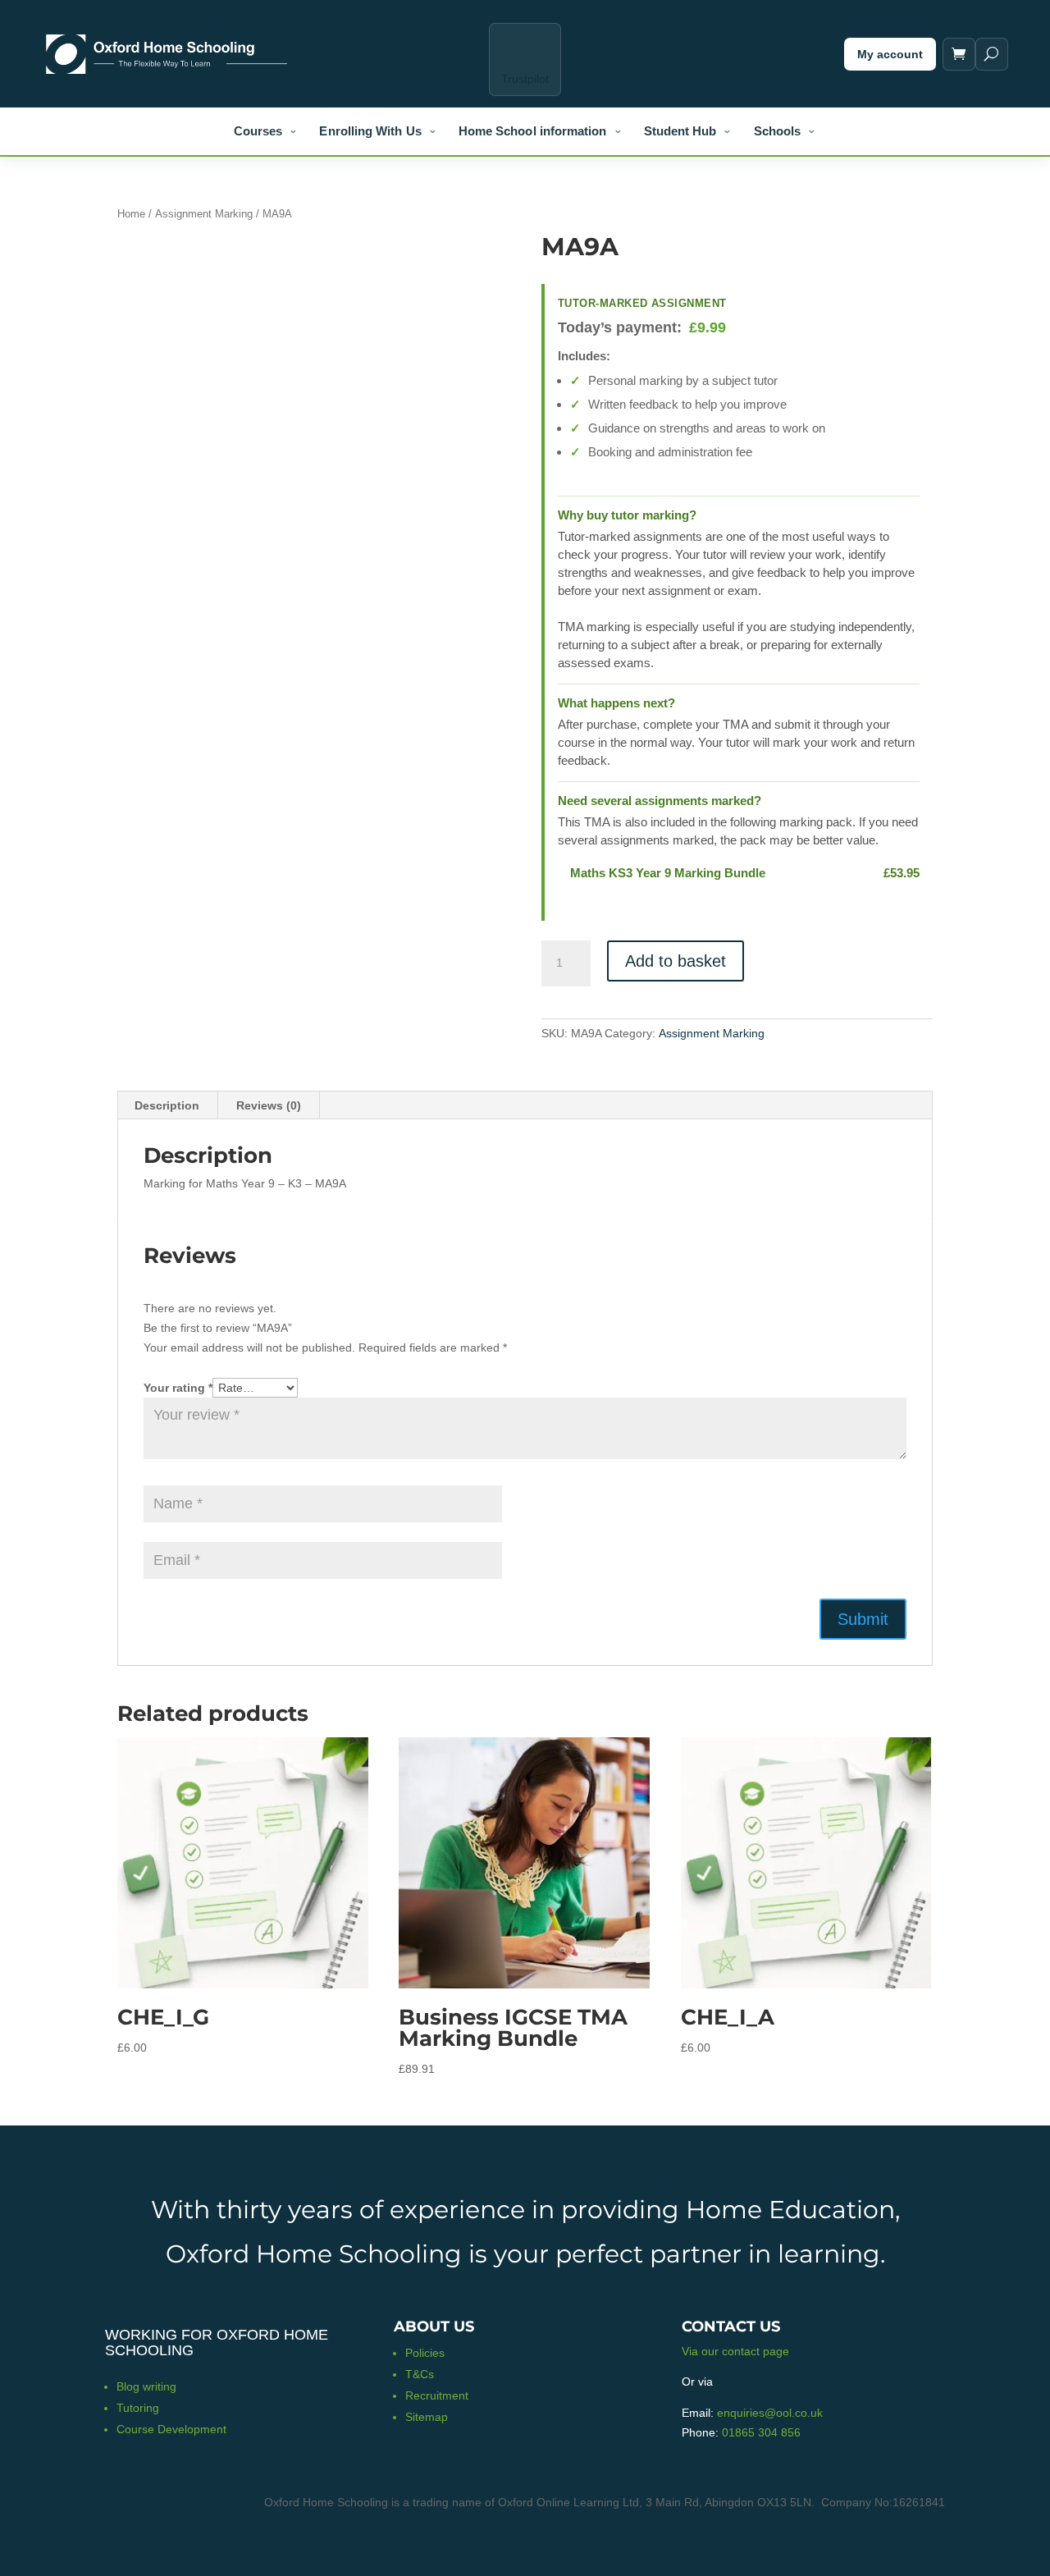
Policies (425, 2353)
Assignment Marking (204, 214)
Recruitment (437, 2395)
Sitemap (427, 2417)
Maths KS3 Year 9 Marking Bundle (668, 873)
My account (890, 54)
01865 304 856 (761, 2432)
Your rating (178, 1388)
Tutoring (138, 2408)
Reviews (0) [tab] (269, 1105)
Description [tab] (167, 1105)
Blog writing (146, 2386)
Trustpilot (525, 79)
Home (131, 214)
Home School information (533, 131)
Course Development (171, 2429)
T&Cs (420, 2374)
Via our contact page (735, 2351)
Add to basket (676, 961)
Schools (778, 131)
